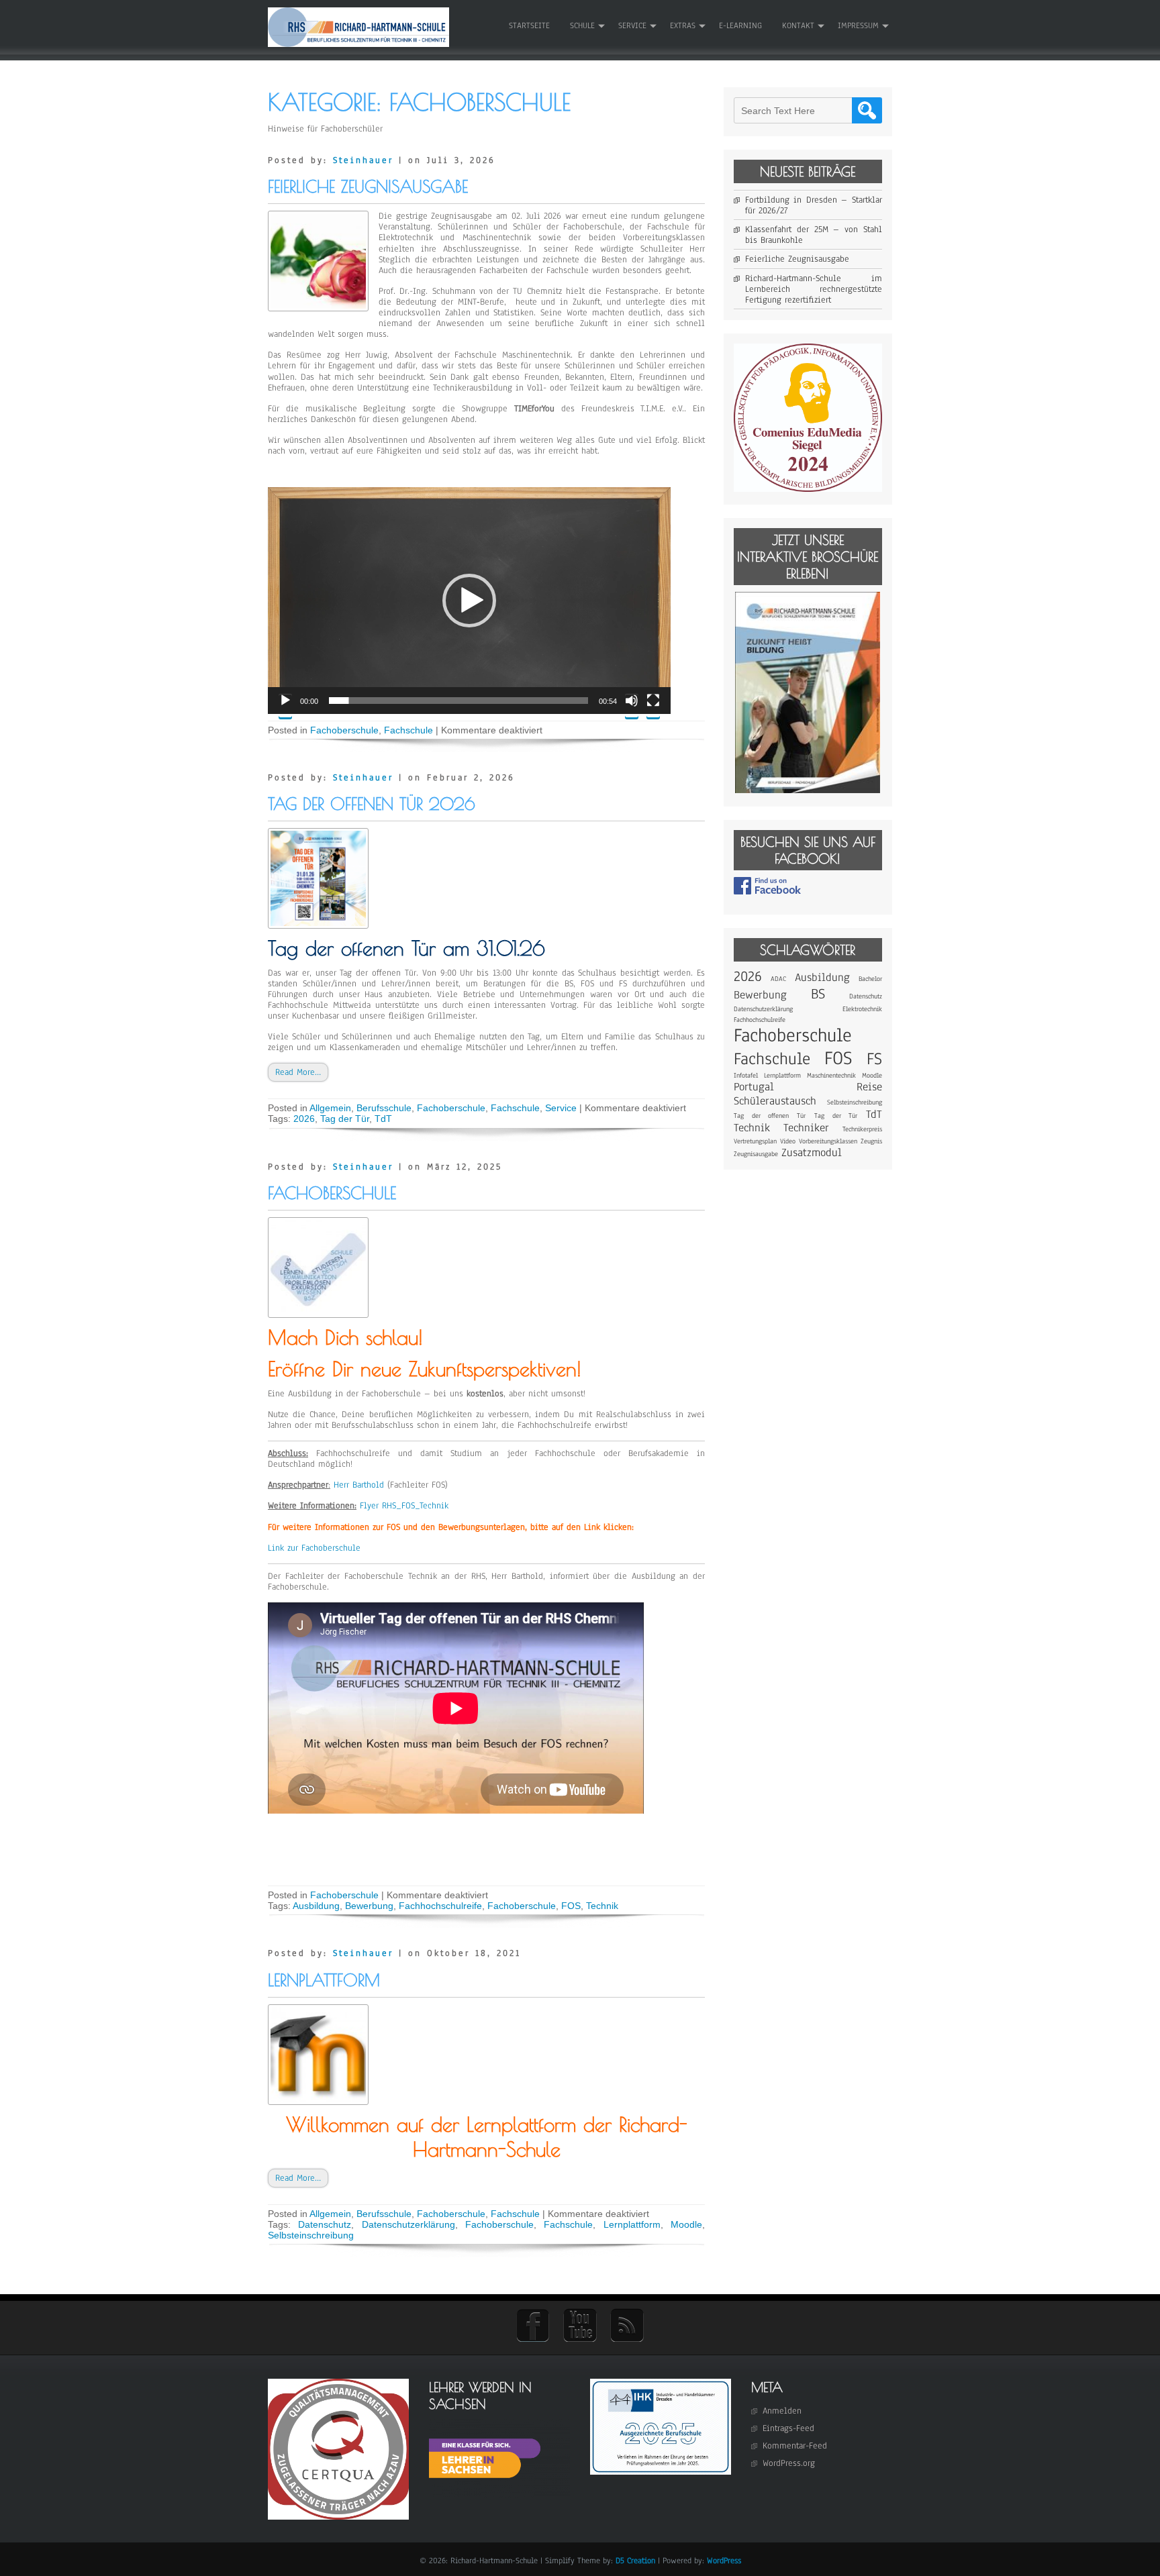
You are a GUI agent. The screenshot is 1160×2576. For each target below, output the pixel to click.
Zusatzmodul (812, 1152)
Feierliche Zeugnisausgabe (368, 186)
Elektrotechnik (862, 1009)
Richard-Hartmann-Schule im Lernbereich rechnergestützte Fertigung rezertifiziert (814, 289)
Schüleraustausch (775, 1101)
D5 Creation (635, 2561)
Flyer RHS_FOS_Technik (404, 1506)
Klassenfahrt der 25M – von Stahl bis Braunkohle (814, 235)
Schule (582, 25)
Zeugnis (871, 1141)
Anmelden (782, 2411)
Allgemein (330, 1108)
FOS (571, 1906)
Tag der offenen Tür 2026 (372, 804)
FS (874, 1059)
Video (788, 1141)
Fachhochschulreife (440, 1906)
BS (818, 994)
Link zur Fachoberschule (314, 1548)
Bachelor (870, 979)
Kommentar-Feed (795, 2446)
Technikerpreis (862, 1129)
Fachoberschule (344, 730)
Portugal (754, 1087)
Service (632, 25)
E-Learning (740, 25)
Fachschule (408, 730)
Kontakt (798, 25)
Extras (683, 25)
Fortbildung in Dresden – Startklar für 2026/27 (814, 205)
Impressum (858, 25)
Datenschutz (325, 2224)
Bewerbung (369, 1906)
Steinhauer (363, 160)
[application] (469, 601)
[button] (469, 601)
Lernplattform (324, 1980)
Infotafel (746, 1075)
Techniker (806, 1128)
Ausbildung (316, 1906)
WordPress (724, 2561)
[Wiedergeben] (285, 706)
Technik (602, 1906)
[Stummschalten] (632, 706)
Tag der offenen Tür (770, 1116)
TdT (383, 1119)
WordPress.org (789, 2463)
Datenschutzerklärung (408, 2224)
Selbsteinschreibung (311, 2235)
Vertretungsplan (755, 1141)
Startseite (529, 25)
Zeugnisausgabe (756, 1154)
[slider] (458, 701)
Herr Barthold (359, 1485)
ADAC (778, 979)
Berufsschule (384, 1108)
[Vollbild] (653, 706)
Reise (869, 1087)
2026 (304, 1119)
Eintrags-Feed (788, 2428)
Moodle (686, 2224)
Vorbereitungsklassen (828, 1141)
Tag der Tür (345, 1119)
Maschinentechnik (831, 1075)
